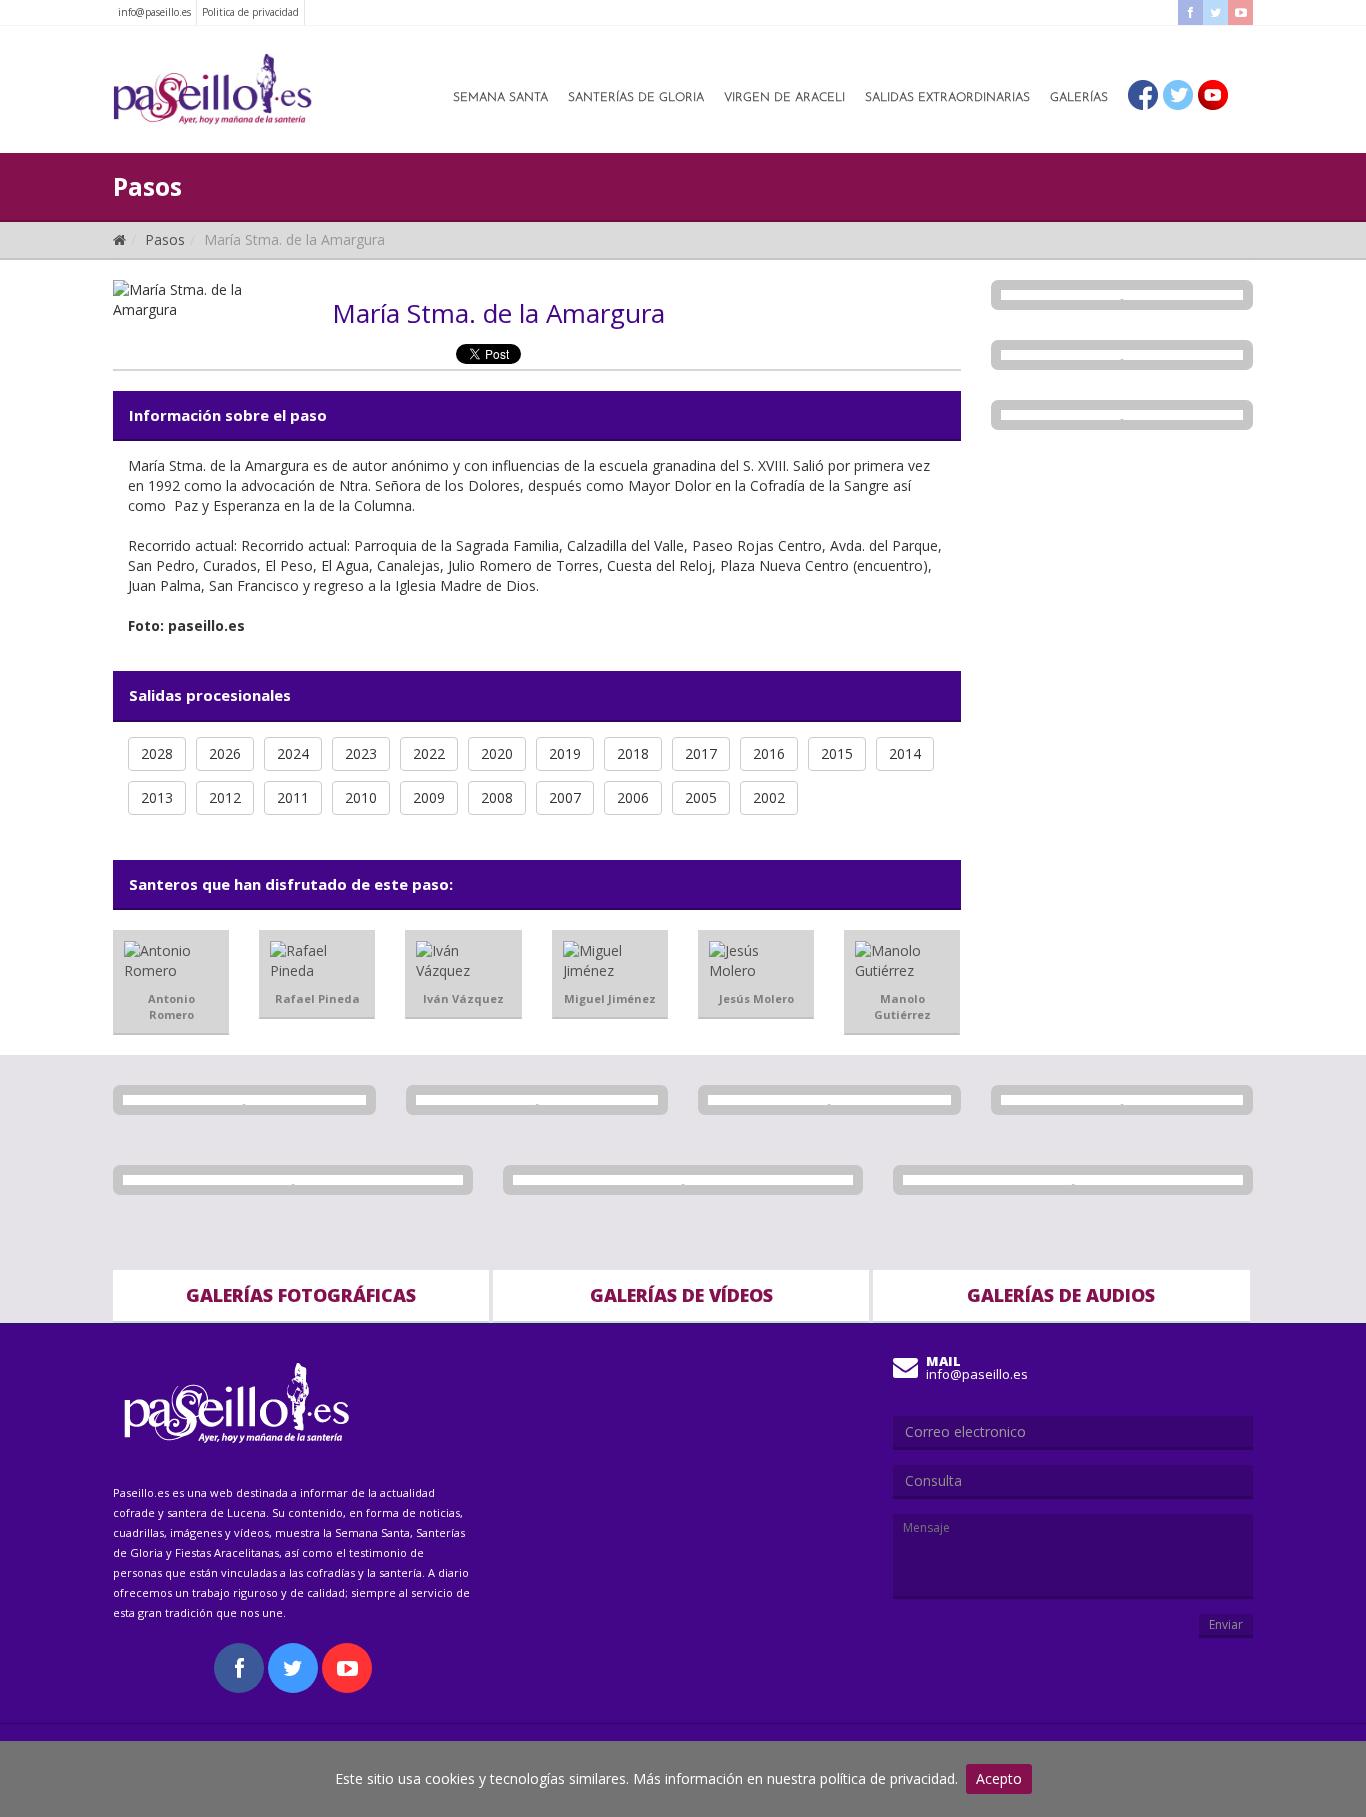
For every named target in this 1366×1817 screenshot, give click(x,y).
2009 (429, 797)
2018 (633, 753)
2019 (565, 753)
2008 (497, 797)
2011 (293, 797)
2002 (769, 797)
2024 (293, 753)
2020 (497, 753)
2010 (361, 797)
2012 (225, 797)
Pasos (165, 239)
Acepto (999, 1778)
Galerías (1079, 98)
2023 (361, 753)
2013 (157, 797)
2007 (565, 797)
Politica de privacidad (250, 12)
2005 (701, 797)
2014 (905, 753)
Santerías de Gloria (636, 98)
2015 (837, 753)
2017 (701, 753)
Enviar (1226, 1624)
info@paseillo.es (154, 12)
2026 (225, 753)
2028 (157, 753)
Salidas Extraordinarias (947, 98)
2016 (769, 753)
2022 (429, 753)
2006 (633, 797)
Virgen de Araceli (784, 98)
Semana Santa (500, 98)
